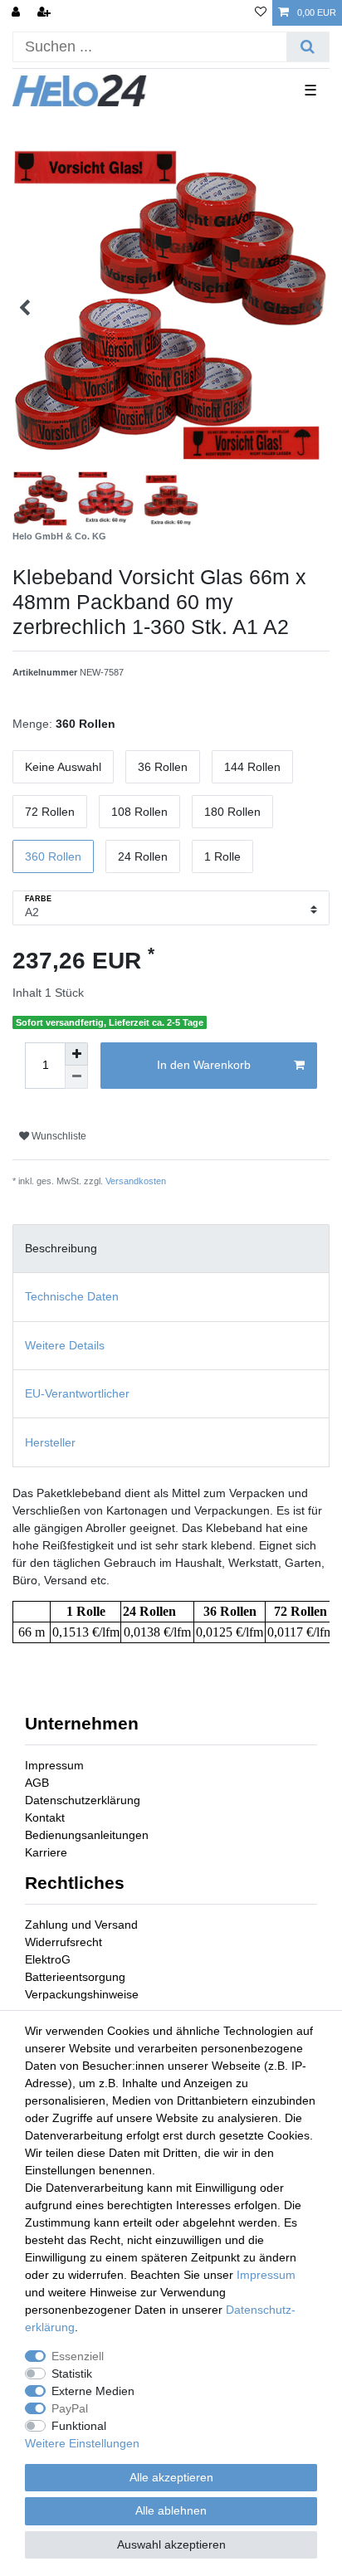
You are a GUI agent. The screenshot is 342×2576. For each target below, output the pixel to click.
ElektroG (48, 1959)
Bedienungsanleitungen (87, 1835)
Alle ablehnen (171, 2510)
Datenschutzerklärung (83, 1800)
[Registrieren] (46, 13)
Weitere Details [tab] (65, 1345)
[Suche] (308, 47)
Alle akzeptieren (171, 2477)
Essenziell (78, 2356)
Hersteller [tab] (50, 1442)
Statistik (72, 2374)
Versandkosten (136, 1181)
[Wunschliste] (261, 13)
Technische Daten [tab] (72, 1296)
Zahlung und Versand (81, 1925)
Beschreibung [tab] (61, 1248)
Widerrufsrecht (64, 1942)
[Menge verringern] (76, 1077)
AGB (37, 1783)
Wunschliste (58, 1136)
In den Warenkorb (204, 1065)
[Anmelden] (17, 13)
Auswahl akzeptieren (171, 2544)
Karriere (46, 1852)
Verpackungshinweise (82, 1994)
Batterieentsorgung (75, 1977)
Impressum (54, 1765)
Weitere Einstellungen (82, 2443)
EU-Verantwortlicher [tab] (77, 1393)
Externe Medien (93, 2391)
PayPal (70, 2408)
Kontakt (45, 1817)
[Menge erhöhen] (76, 1054)
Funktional (79, 2426)
